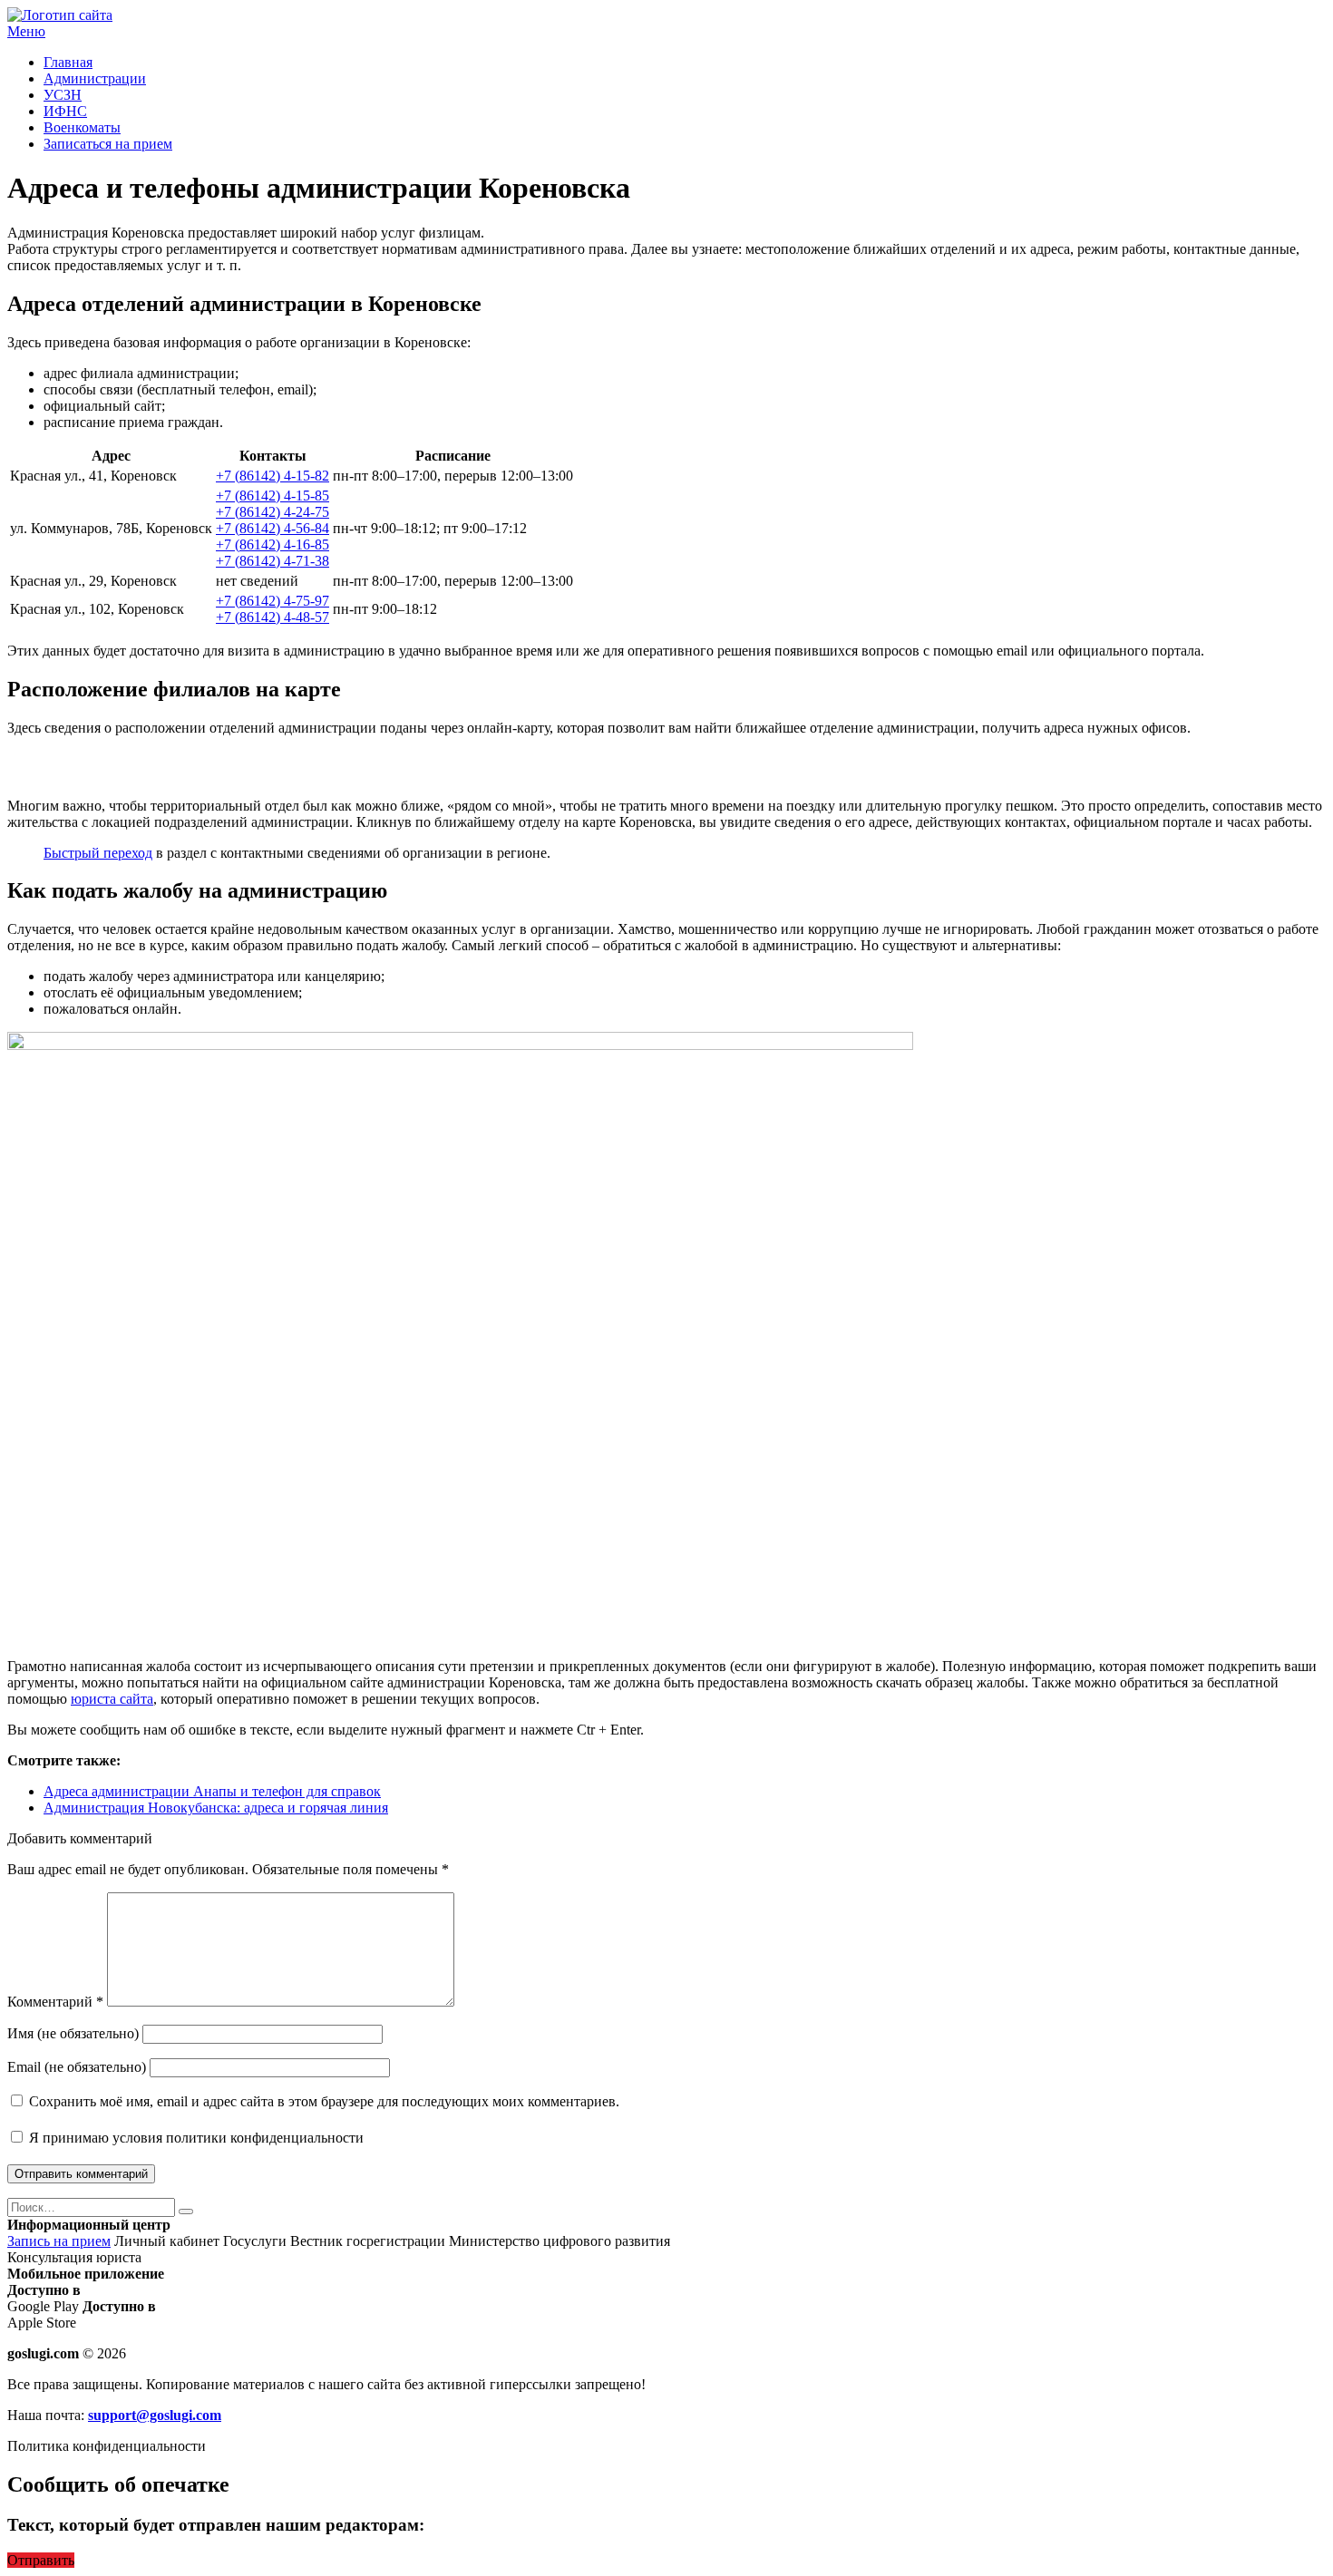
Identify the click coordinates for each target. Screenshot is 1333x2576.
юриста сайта (112, 1699)
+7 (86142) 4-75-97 (272, 601)
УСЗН (63, 95)
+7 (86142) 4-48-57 (272, 617)
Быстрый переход (98, 853)
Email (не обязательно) (77, 2067)
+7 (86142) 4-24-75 (272, 512)
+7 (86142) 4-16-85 (272, 544)
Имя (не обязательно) (73, 2033)
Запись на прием (59, 2241)
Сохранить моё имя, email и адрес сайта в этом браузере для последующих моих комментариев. (324, 2101)
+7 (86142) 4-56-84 (272, 528)
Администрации (95, 78)
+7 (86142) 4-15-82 (272, 476)
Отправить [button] (41, 2560)
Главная (68, 62)
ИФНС (65, 111)
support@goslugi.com (155, 2415)
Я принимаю (195, 2138)
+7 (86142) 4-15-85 (272, 496)
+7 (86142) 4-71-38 (272, 561)
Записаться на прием (108, 144)
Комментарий (55, 2002)
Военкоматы (82, 127)
